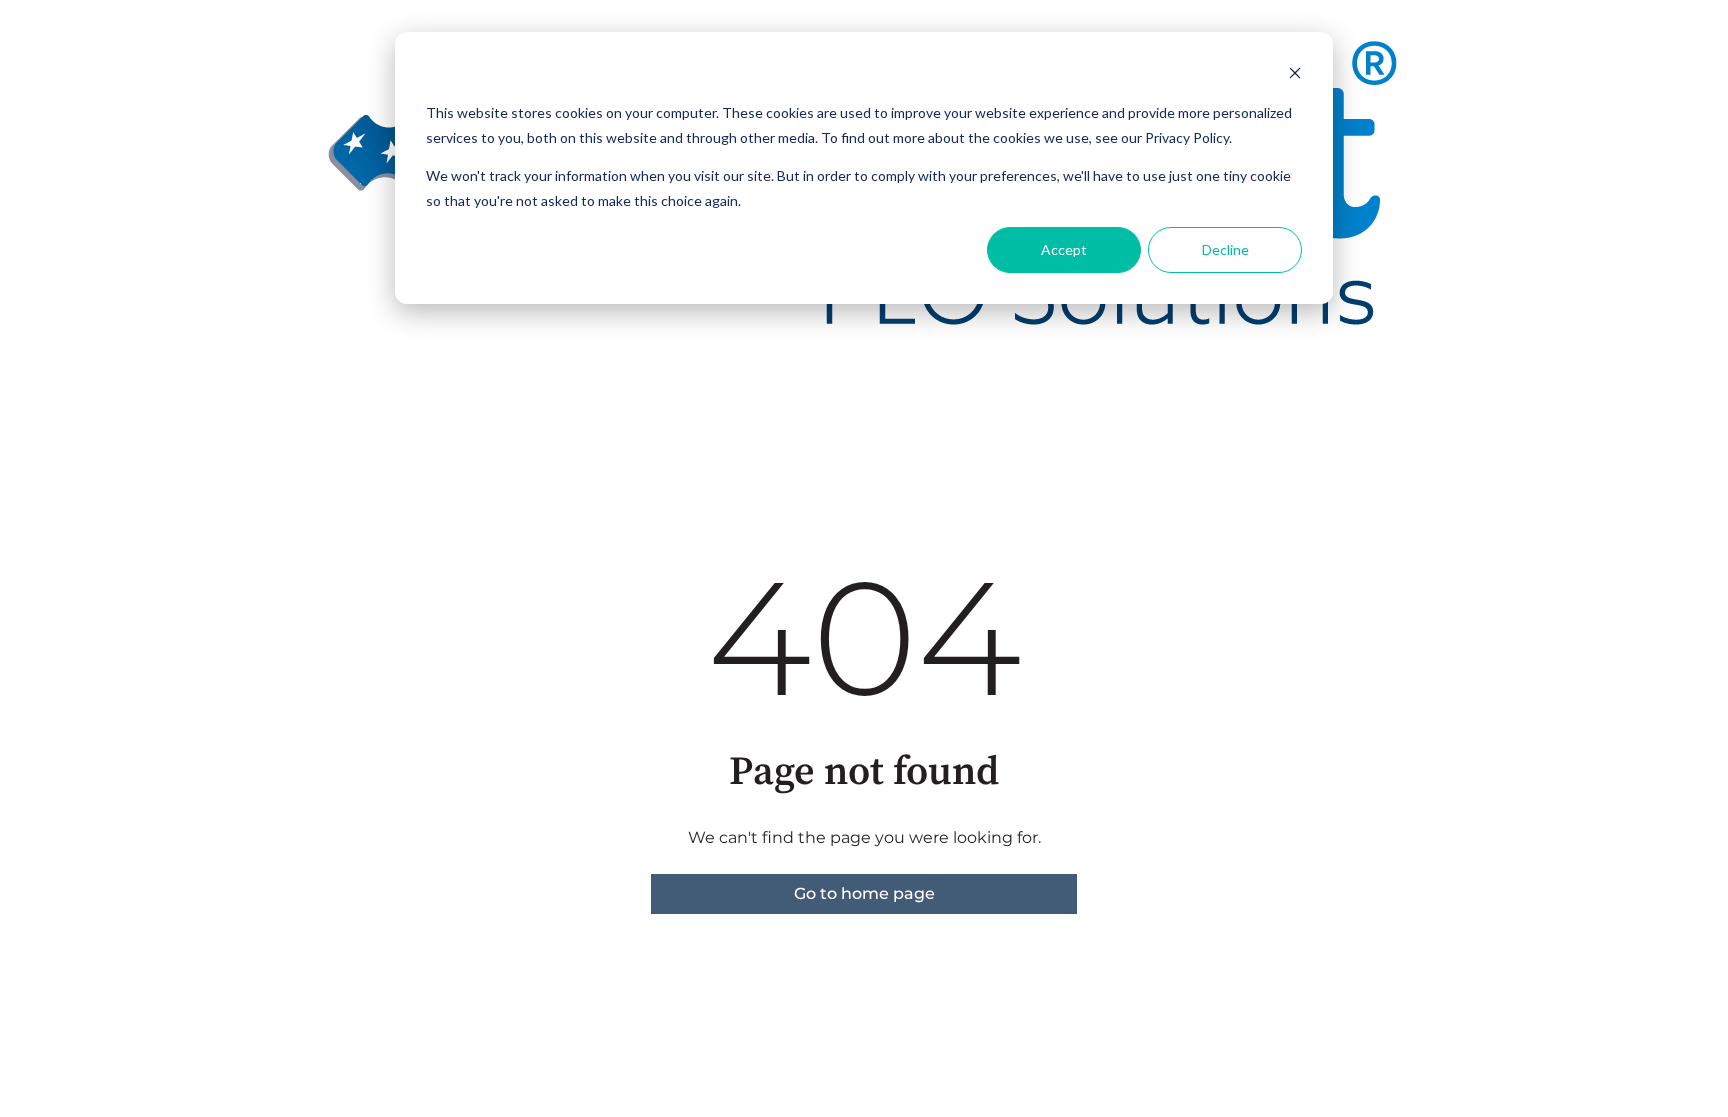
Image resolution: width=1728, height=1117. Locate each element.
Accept (1064, 249)
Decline (1225, 249)
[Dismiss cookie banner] (1295, 75)
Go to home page (864, 893)
